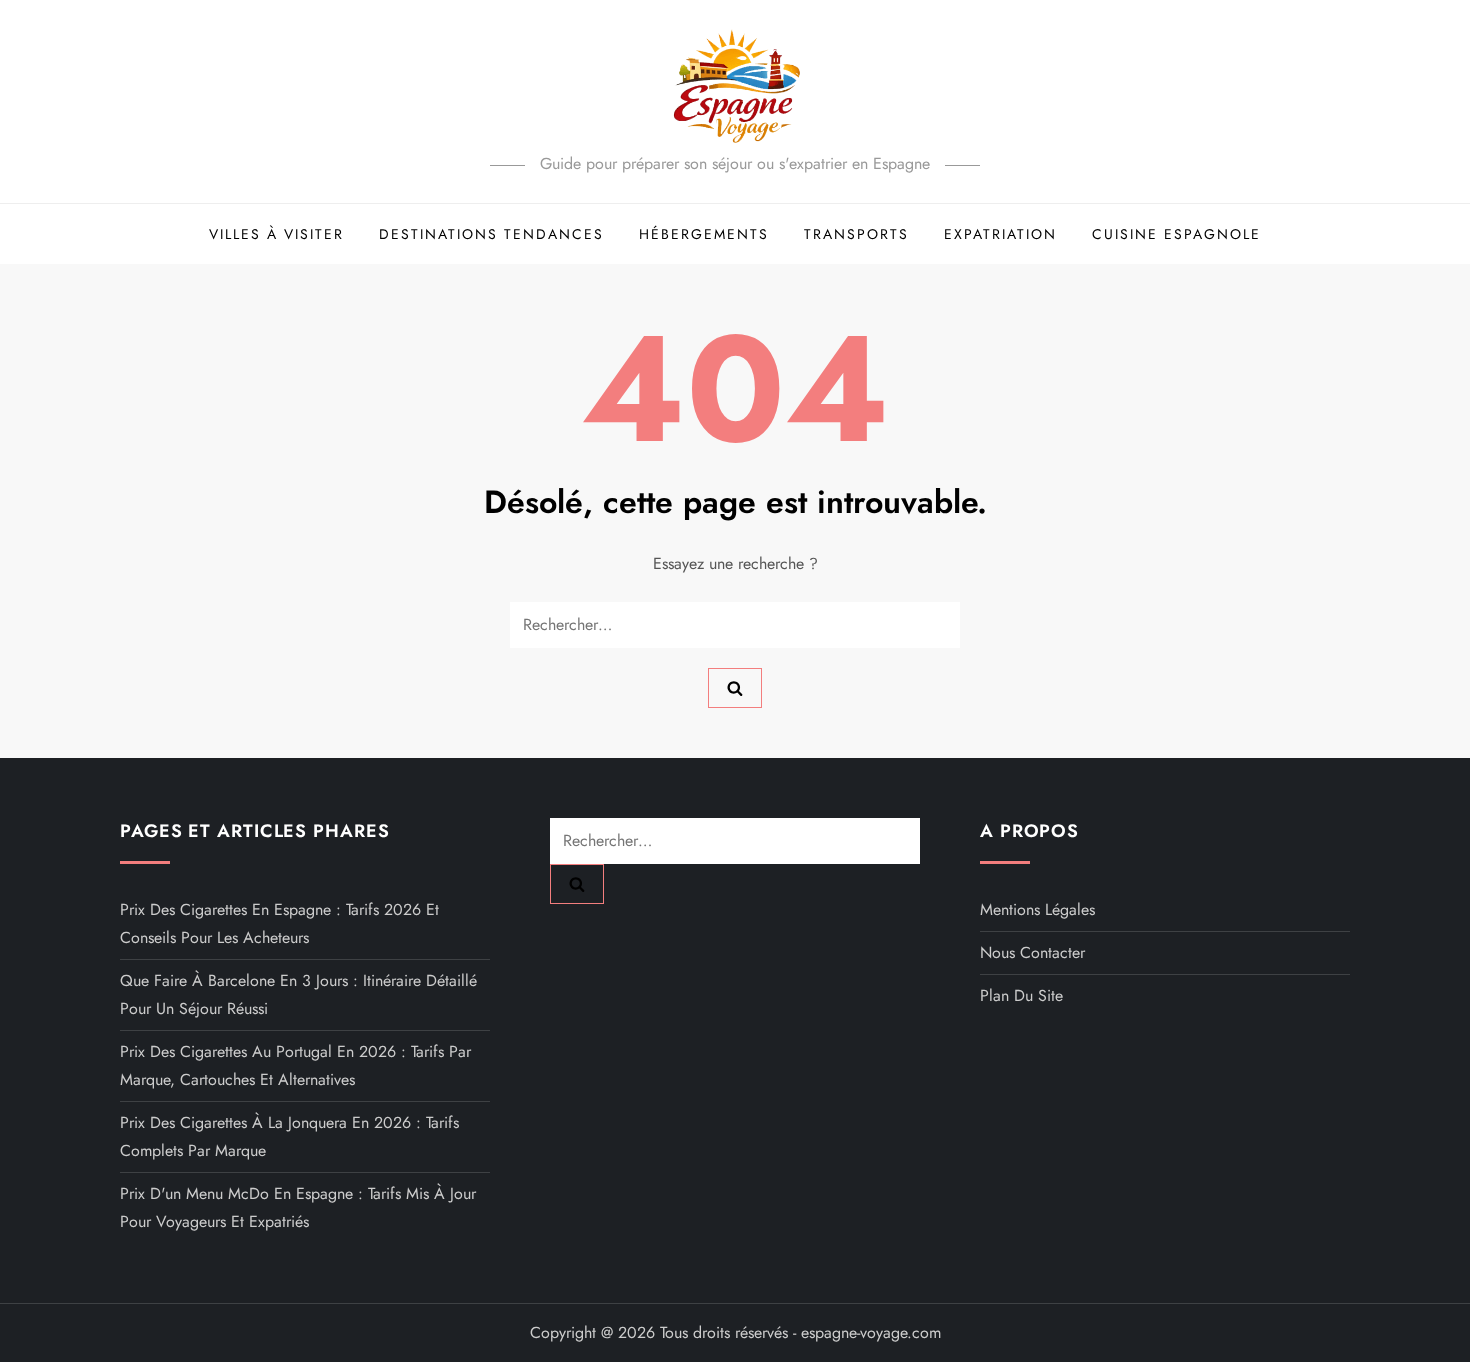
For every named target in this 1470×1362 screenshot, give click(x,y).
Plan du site (1021, 995)
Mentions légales (1037, 909)
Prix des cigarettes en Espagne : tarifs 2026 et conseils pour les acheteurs (279, 923)
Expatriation (1000, 234)
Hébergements (704, 234)
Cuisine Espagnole (1176, 234)
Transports (856, 234)
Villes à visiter (276, 234)
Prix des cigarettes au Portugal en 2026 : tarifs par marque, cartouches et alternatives (295, 1065)
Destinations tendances (491, 234)
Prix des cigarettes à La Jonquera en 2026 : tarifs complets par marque (289, 1136)
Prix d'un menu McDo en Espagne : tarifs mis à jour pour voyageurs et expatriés (298, 1207)
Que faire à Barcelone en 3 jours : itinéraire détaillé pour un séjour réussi (298, 994)
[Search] (735, 688)
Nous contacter (1032, 952)
